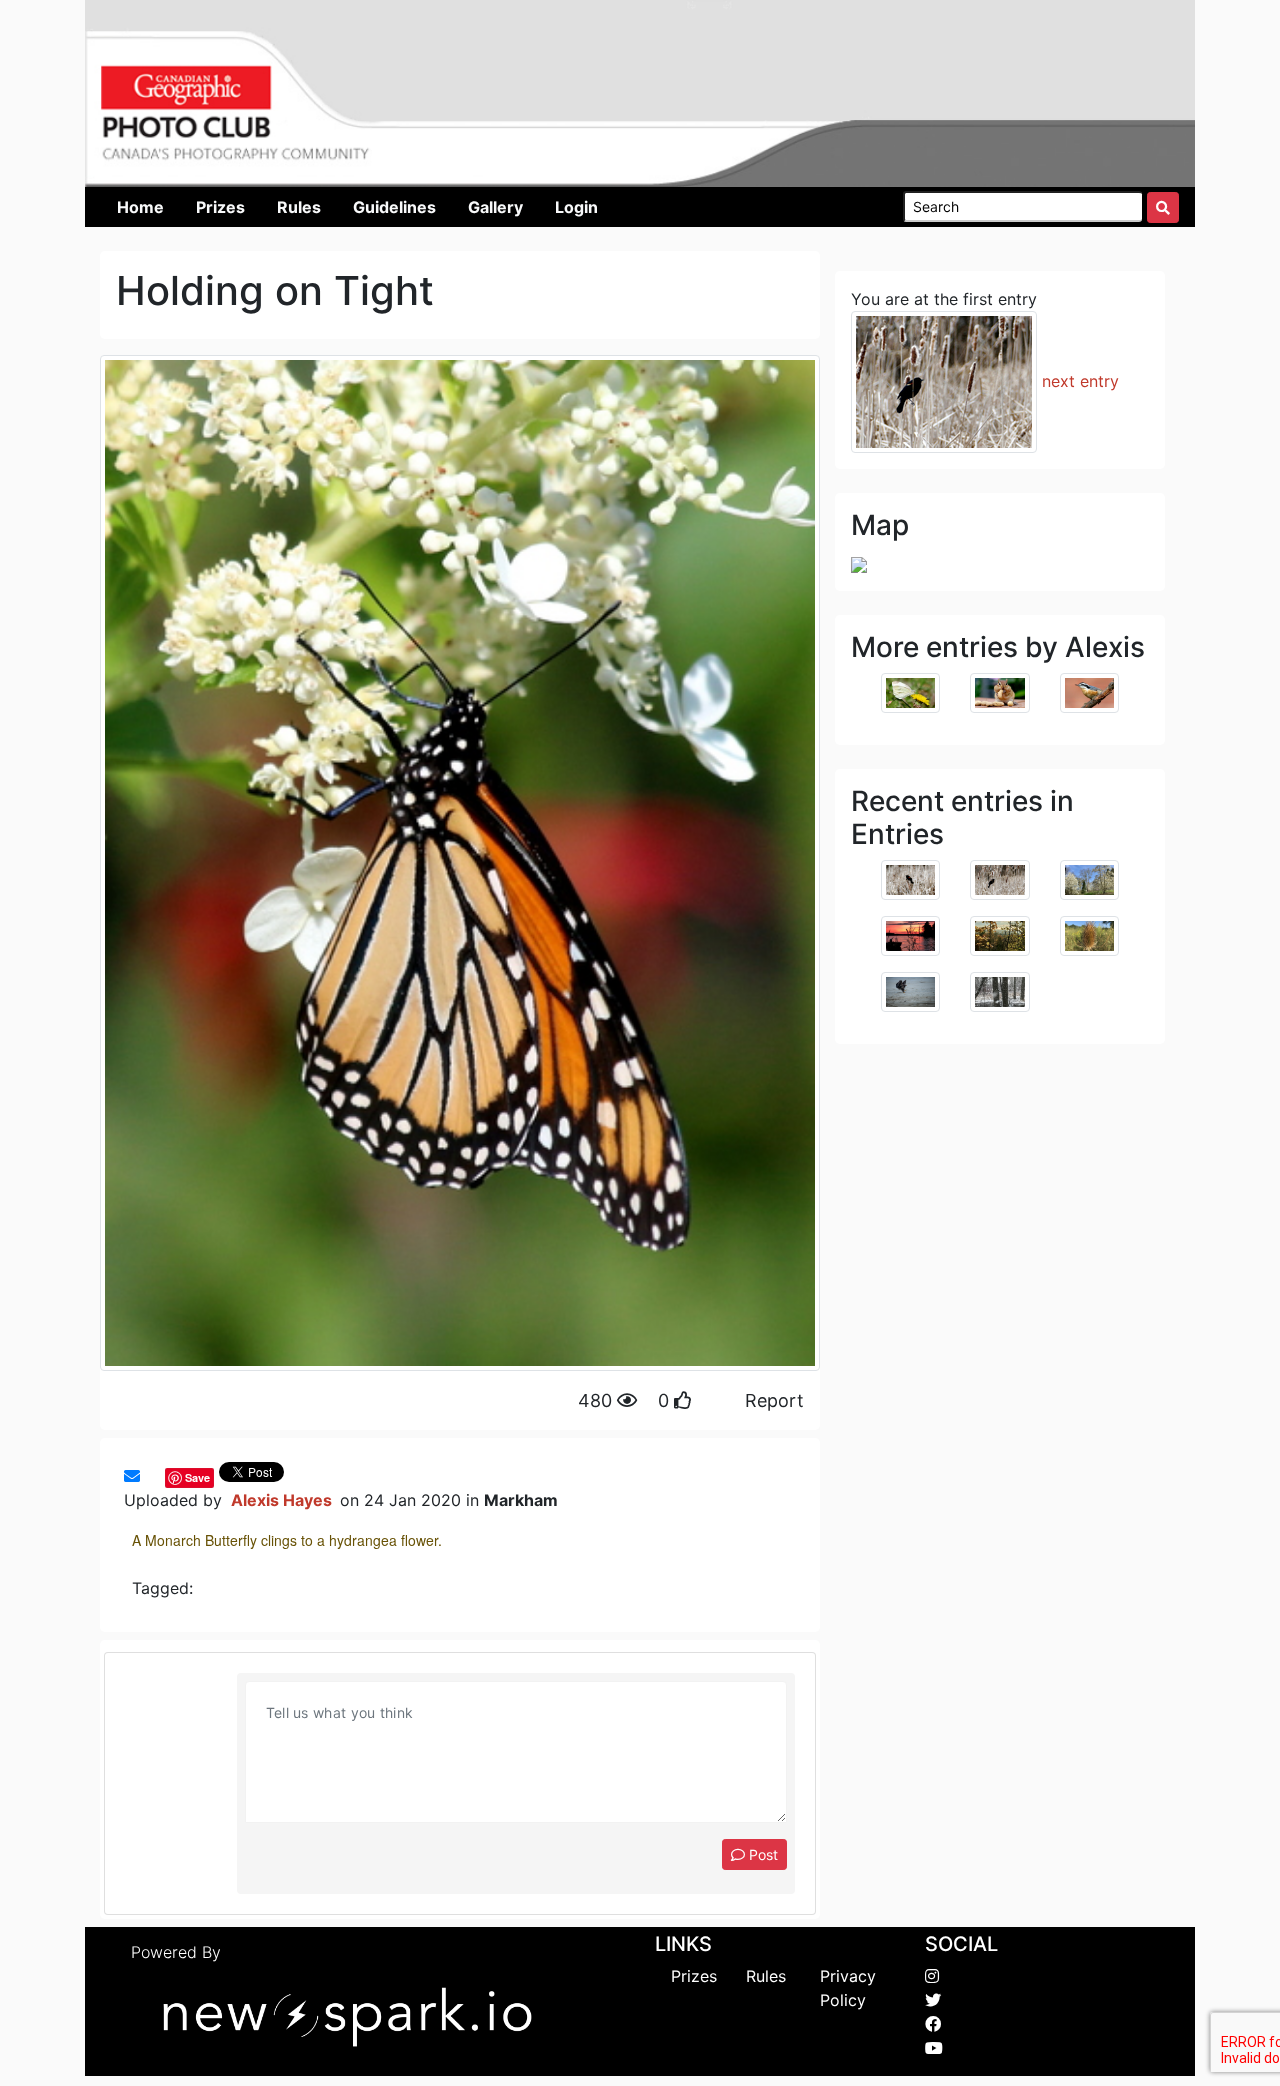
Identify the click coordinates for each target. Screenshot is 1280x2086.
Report (774, 1400)
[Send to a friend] (132, 1476)
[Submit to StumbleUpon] (160, 1476)
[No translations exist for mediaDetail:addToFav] (150, 1476)
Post (761, 1854)
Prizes (694, 1976)
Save (197, 1477)
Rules (766, 1976)
